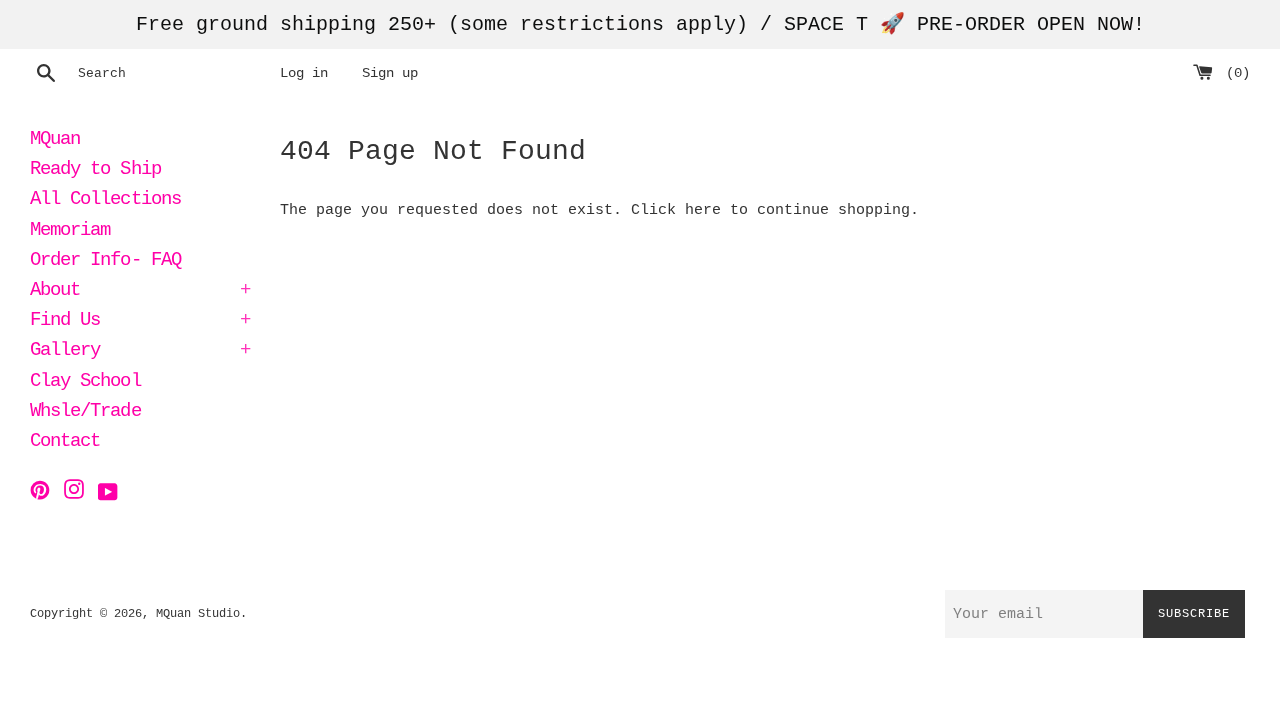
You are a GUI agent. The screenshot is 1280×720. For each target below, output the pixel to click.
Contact (65, 443)
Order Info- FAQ (105, 262)
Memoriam (70, 232)
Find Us (140, 322)
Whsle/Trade (85, 413)
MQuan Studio (198, 614)
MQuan (55, 141)
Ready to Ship (95, 171)
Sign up (390, 73)
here (703, 210)
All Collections (105, 201)
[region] (640, 24)
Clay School (85, 383)
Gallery (140, 352)
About (140, 292)
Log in (304, 73)
